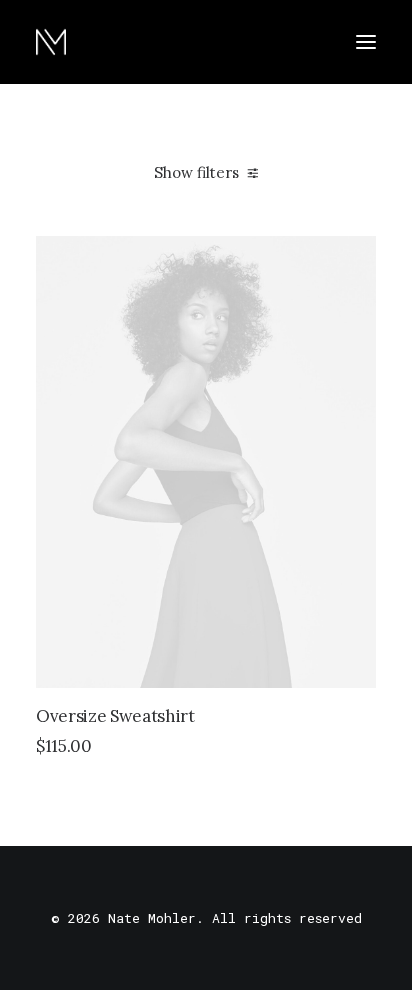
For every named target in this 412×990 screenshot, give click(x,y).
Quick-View (352, 259)
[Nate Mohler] (51, 42)
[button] (366, 42)
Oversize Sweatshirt (115, 716)
